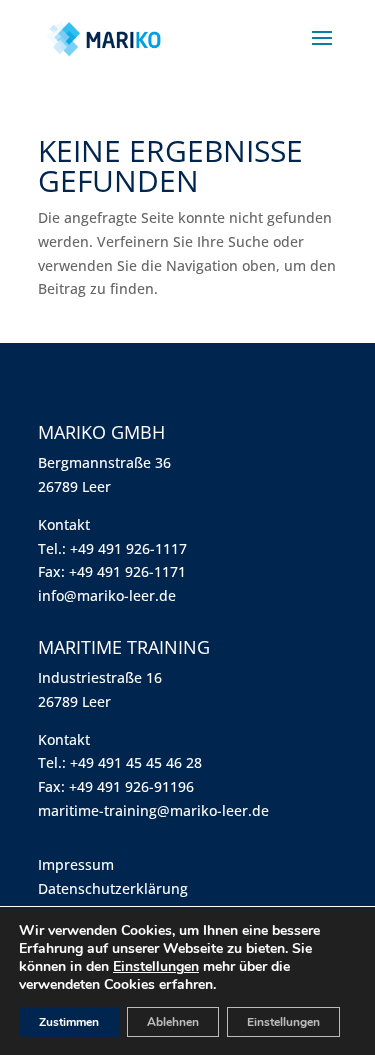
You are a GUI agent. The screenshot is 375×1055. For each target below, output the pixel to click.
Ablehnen (173, 1022)
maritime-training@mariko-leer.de (153, 810)
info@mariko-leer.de (107, 595)
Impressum (76, 864)
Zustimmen (69, 1022)
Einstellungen (156, 967)
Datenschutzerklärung (113, 888)
